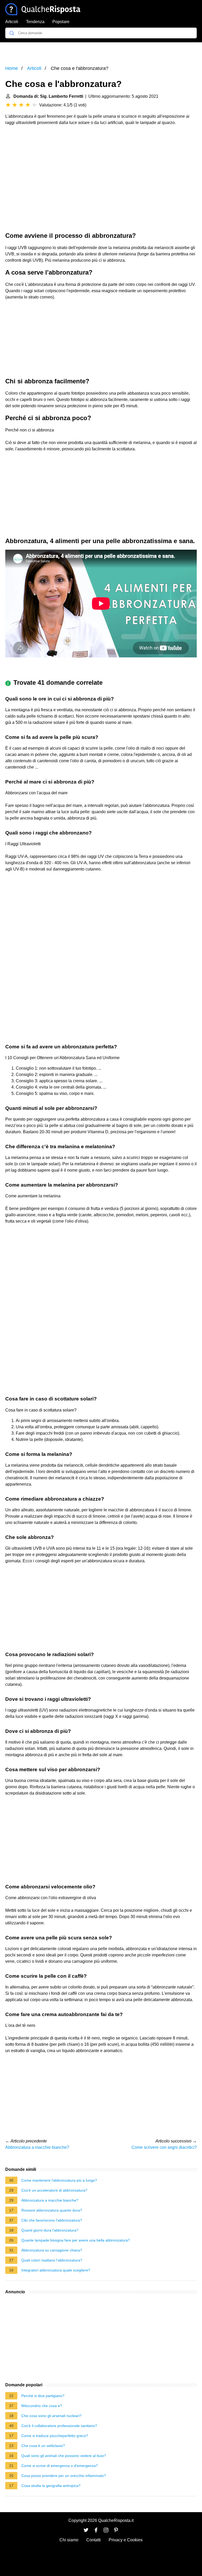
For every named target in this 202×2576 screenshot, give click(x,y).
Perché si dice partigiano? (43, 2396)
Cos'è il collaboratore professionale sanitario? (59, 2426)
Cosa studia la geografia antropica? (51, 2486)
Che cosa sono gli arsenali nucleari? (51, 2416)
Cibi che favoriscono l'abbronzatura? (52, 2220)
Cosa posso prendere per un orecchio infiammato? (64, 2476)
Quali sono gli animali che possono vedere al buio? (64, 2456)
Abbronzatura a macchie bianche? (37, 2147)
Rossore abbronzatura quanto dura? (52, 2210)
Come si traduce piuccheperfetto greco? (55, 2436)
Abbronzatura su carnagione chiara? (52, 2250)
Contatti (94, 2540)
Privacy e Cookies (126, 2540)
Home (12, 68)
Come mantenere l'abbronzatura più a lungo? (59, 2180)
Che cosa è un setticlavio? (43, 2446)
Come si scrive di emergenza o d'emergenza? (60, 2466)
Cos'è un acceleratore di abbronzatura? (54, 2190)
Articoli (12, 22)
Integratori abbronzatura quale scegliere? (56, 2270)
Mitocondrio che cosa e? (42, 2406)
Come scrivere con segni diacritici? (164, 2147)
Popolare (61, 22)
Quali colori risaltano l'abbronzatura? (52, 2260)
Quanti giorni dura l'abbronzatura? (50, 2230)
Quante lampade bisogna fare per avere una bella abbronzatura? (76, 2240)
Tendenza (35, 22)
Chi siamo (69, 2540)
